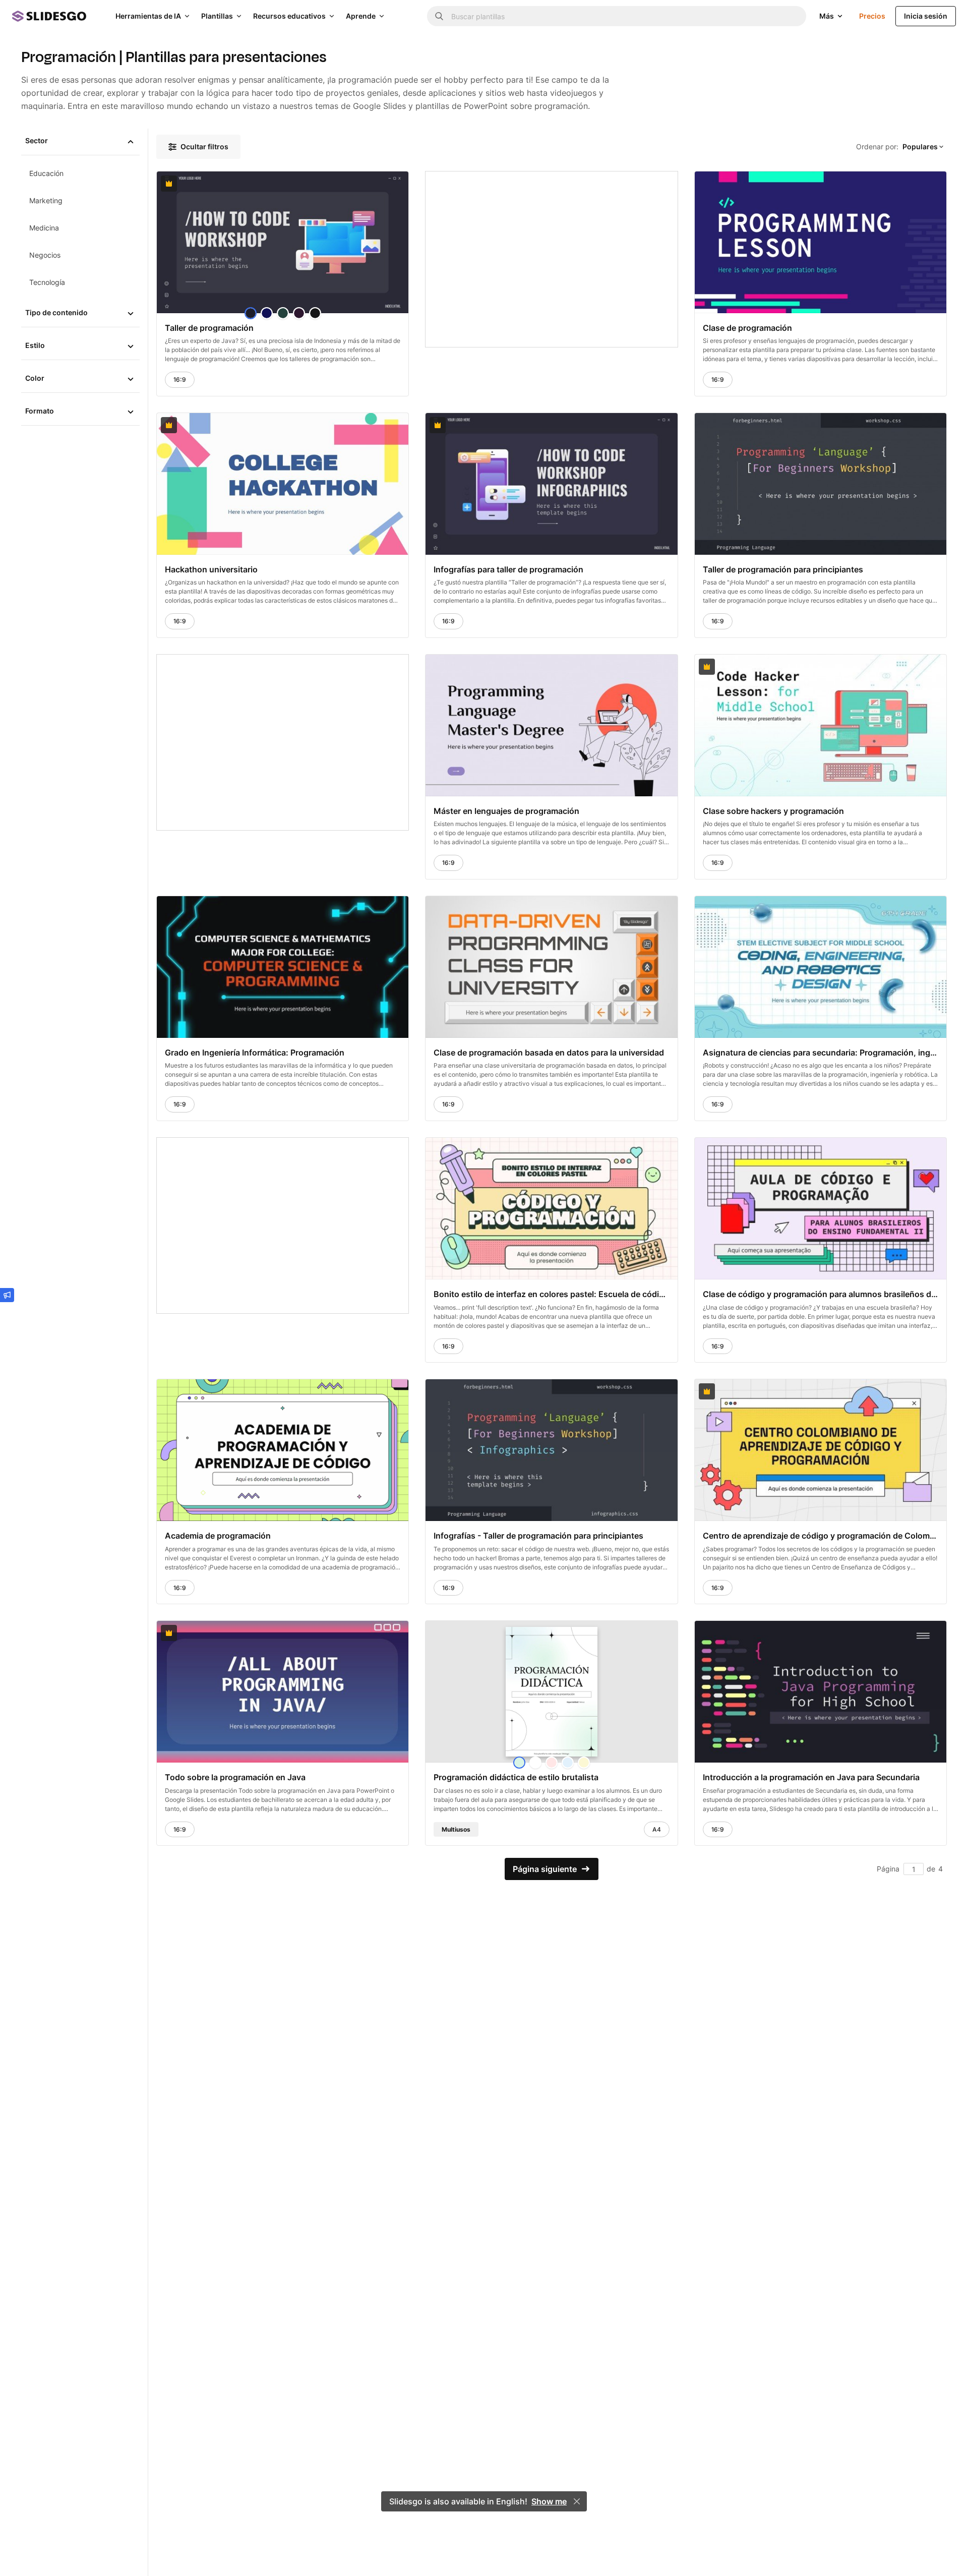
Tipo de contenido (56, 312)
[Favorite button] (376, 184)
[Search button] (439, 16)
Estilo (35, 345)
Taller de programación (209, 328)
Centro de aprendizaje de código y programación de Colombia (821, 1536)
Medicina (44, 228)
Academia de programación (218, 1536)
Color (35, 378)
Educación (46, 173)
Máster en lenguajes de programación (506, 811)
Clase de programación (747, 328)
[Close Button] (577, 2501)
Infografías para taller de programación (508, 569)
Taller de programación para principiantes (783, 569)
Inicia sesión (926, 16)
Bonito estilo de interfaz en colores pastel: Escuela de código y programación (551, 1294)
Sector (37, 140)
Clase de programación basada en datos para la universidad (549, 1052)
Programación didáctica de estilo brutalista (516, 1777)
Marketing (46, 200)
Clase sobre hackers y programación (773, 811)
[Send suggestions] (7, 1295)
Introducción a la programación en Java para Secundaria (811, 1777)
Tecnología (47, 282)
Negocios (45, 255)
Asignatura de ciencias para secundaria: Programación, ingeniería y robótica (821, 1052)
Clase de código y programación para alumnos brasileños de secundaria (821, 1294)
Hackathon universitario (211, 569)
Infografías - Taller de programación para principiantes (538, 1536)
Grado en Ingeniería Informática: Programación (255, 1052)
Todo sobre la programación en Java (235, 1777)
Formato (40, 411)
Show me (549, 2501)
